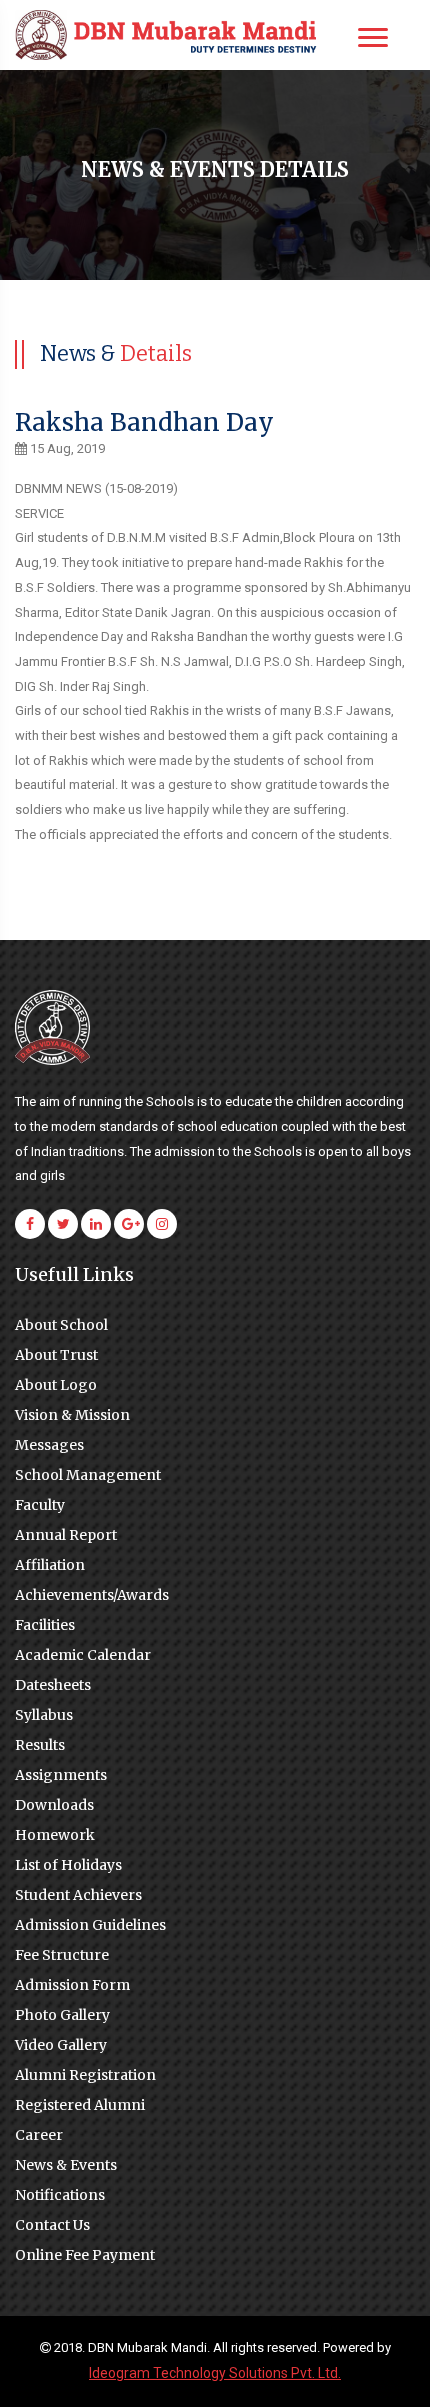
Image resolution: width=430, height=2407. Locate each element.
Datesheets (53, 1685)
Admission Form (72, 1985)
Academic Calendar (83, 1655)
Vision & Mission (72, 1415)
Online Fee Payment (85, 2255)
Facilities (45, 1625)
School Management (88, 1475)
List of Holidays (68, 1865)
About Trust (56, 1355)
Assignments (61, 1775)
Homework (55, 1835)
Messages (49, 1445)
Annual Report (66, 1535)
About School (61, 1325)
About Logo (56, 1385)
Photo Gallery (62, 2015)
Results (40, 1745)
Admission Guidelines (90, 1925)
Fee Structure (62, 1955)
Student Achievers (78, 1895)
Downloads (54, 1805)
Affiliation (50, 1565)
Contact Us (52, 2225)
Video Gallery (61, 2045)
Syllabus (44, 1715)
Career (39, 2135)
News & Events (66, 2165)
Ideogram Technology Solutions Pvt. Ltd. (215, 2373)
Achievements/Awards (92, 1595)
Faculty (40, 1505)
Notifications (60, 2195)
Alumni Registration (85, 2075)
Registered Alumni (80, 2105)
